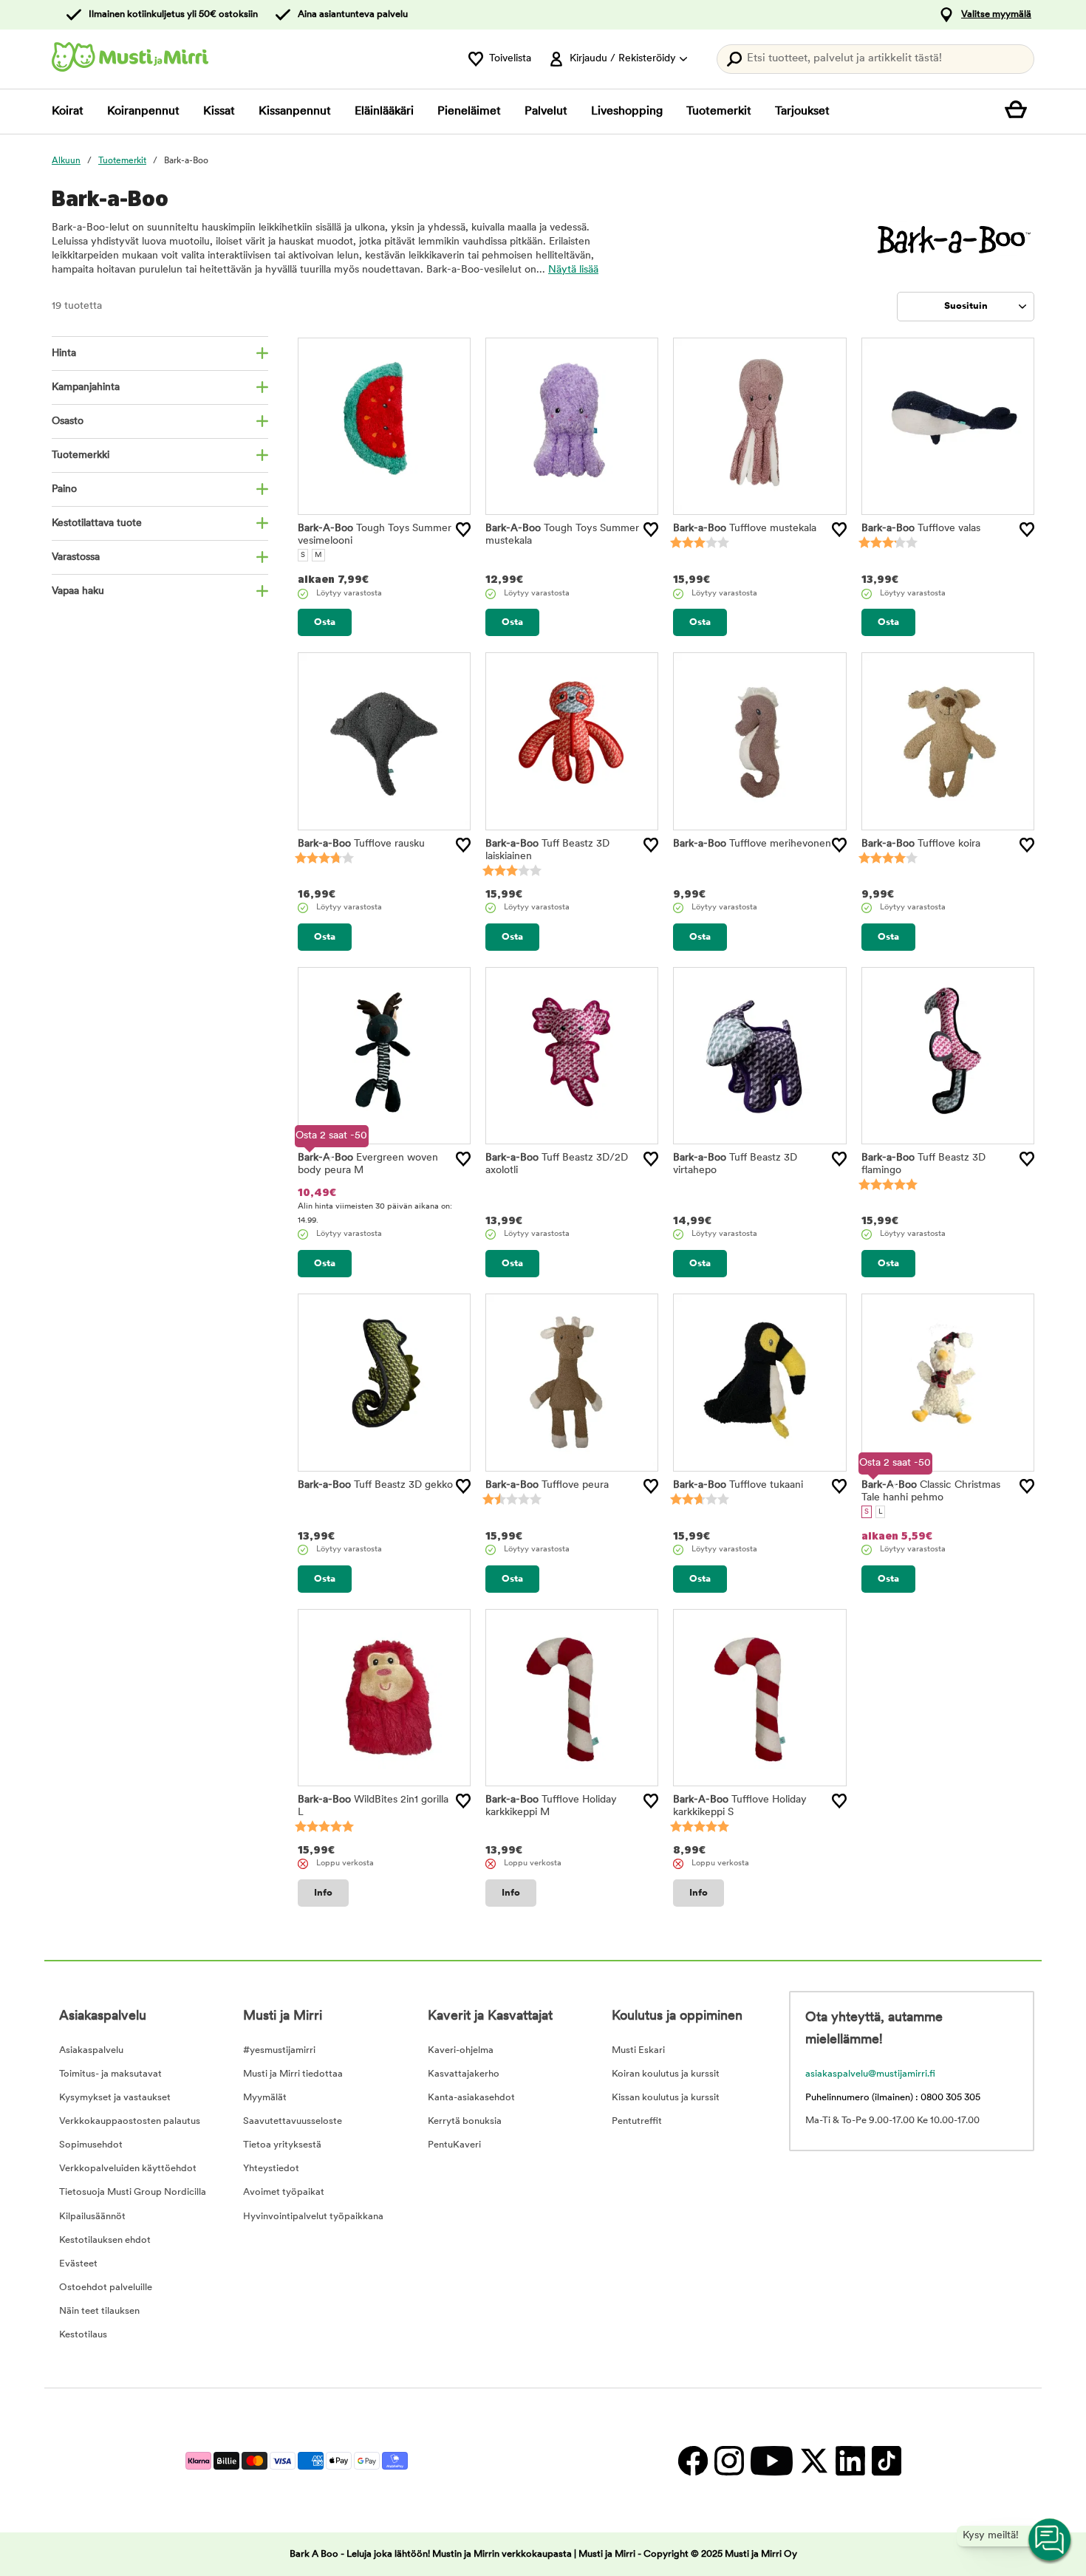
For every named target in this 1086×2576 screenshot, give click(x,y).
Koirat (68, 112)
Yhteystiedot (271, 2169)
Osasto (68, 421)
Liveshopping (627, 112)
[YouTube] (771, 2460)
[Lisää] (463, 530)
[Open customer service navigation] (1051, 2541)
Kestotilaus (83, 2335)
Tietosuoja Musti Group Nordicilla (133, 2192)
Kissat (219, 112)
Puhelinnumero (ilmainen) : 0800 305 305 (893, 2098)
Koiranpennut (143, 112)
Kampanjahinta (86, 387)
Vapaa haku (78, 591)
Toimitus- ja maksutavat (110, 2074)
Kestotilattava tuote (97, 523)
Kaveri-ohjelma (461, 2050)
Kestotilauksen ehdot (105, 2240)
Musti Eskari (638, 2050)
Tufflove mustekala (745, 529)
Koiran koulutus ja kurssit (666, 2074)
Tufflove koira (921, 844)
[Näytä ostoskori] (1020, 112)
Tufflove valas (921, 529)
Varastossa (76, 557)
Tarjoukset (802, 112)
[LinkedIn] (850, 2460)
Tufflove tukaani (738, 1485)
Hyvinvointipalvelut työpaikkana (313, 2217)
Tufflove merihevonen (752, 844)
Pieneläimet (469, 112)
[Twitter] (814, 2460)
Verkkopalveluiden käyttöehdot (128, 2169)
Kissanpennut (295, 112)
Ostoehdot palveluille (106, 2288)
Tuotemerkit (719, 112)
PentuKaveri (454, 2145)
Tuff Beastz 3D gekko (375, 1485)
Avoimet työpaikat (284, 2192)
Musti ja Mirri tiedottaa (293, 2074)
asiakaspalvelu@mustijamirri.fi (870, 2074)
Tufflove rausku (361, 844)
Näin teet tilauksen (99, 2311)
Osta (325, 622)
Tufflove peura (547, 1485)
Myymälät (265, 2098)
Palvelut (546, 112)
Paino (64, 489)
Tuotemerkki (81, 455)
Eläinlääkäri (384, 112)
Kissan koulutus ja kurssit (666, 2098)
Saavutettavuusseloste (293, 2121)
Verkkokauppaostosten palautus (130, 2121)
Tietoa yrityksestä (282, 2145)
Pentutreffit (637, 2121)
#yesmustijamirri (279, 2050)
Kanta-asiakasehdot (471, 2098)
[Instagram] (729, 2460)
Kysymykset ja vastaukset (115, 2098)
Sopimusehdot (91, 2145)
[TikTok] (885, 2460)
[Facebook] (693, 2460)
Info (323, 1893)
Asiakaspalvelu (91, 2050)
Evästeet (78, 2264)
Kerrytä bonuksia (465, 2121)
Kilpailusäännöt (92, 2217)
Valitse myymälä (996, 14)
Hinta (64, 353)
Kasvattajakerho (464, 2074)
